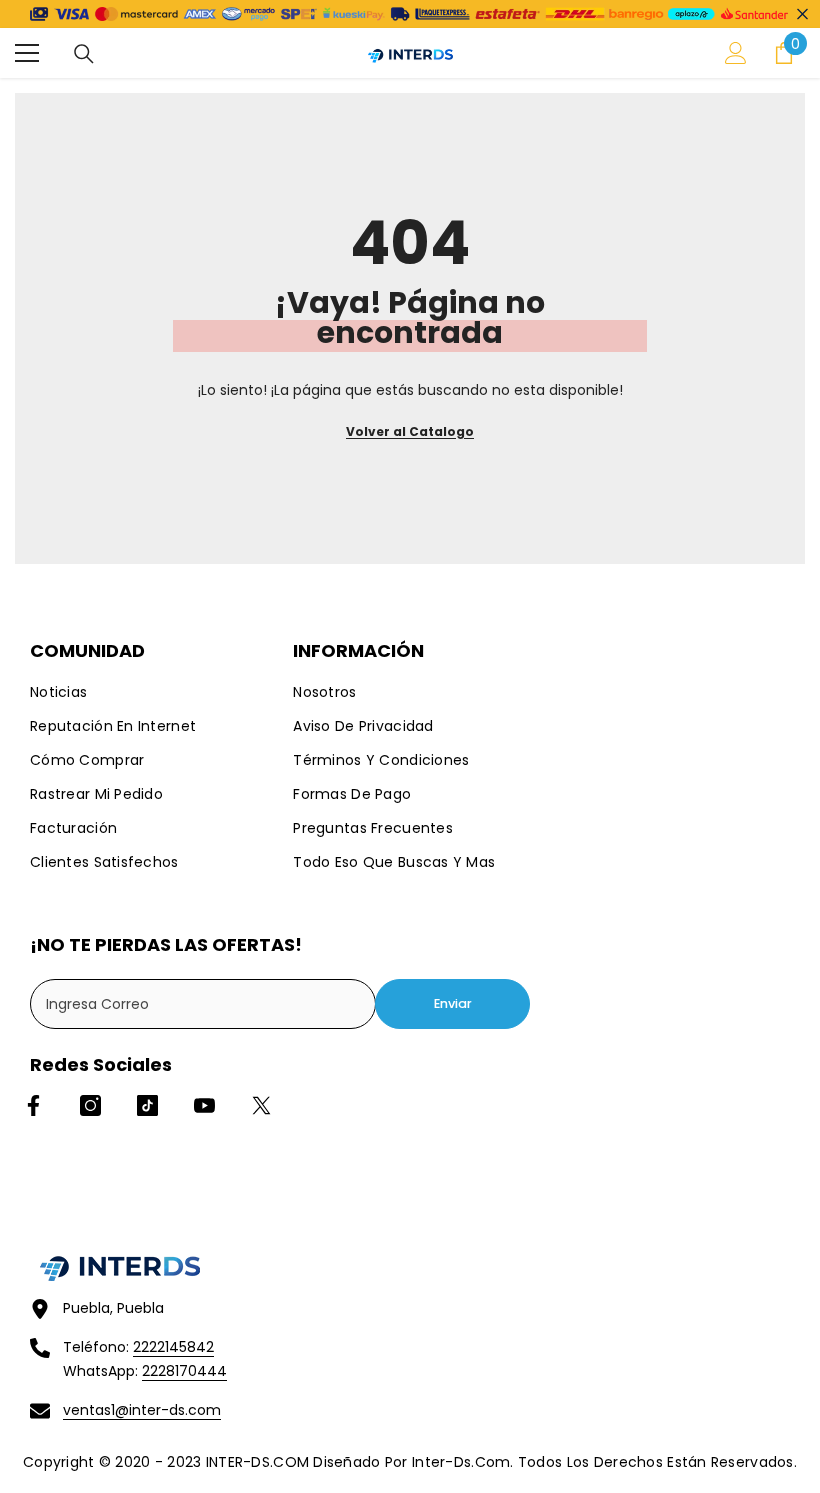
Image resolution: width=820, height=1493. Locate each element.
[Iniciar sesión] (736, 53)
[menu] (27, 53)
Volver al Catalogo (410, 431)
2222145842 (173, 1347)
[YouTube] (204, 1105)
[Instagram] (90, 1105)
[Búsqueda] (84, 54)
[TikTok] (147, 1105)
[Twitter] (261, 1105)
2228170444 (184, 1371)
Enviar (453, 1003)
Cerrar (802, 14)
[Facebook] (33, 1105)
